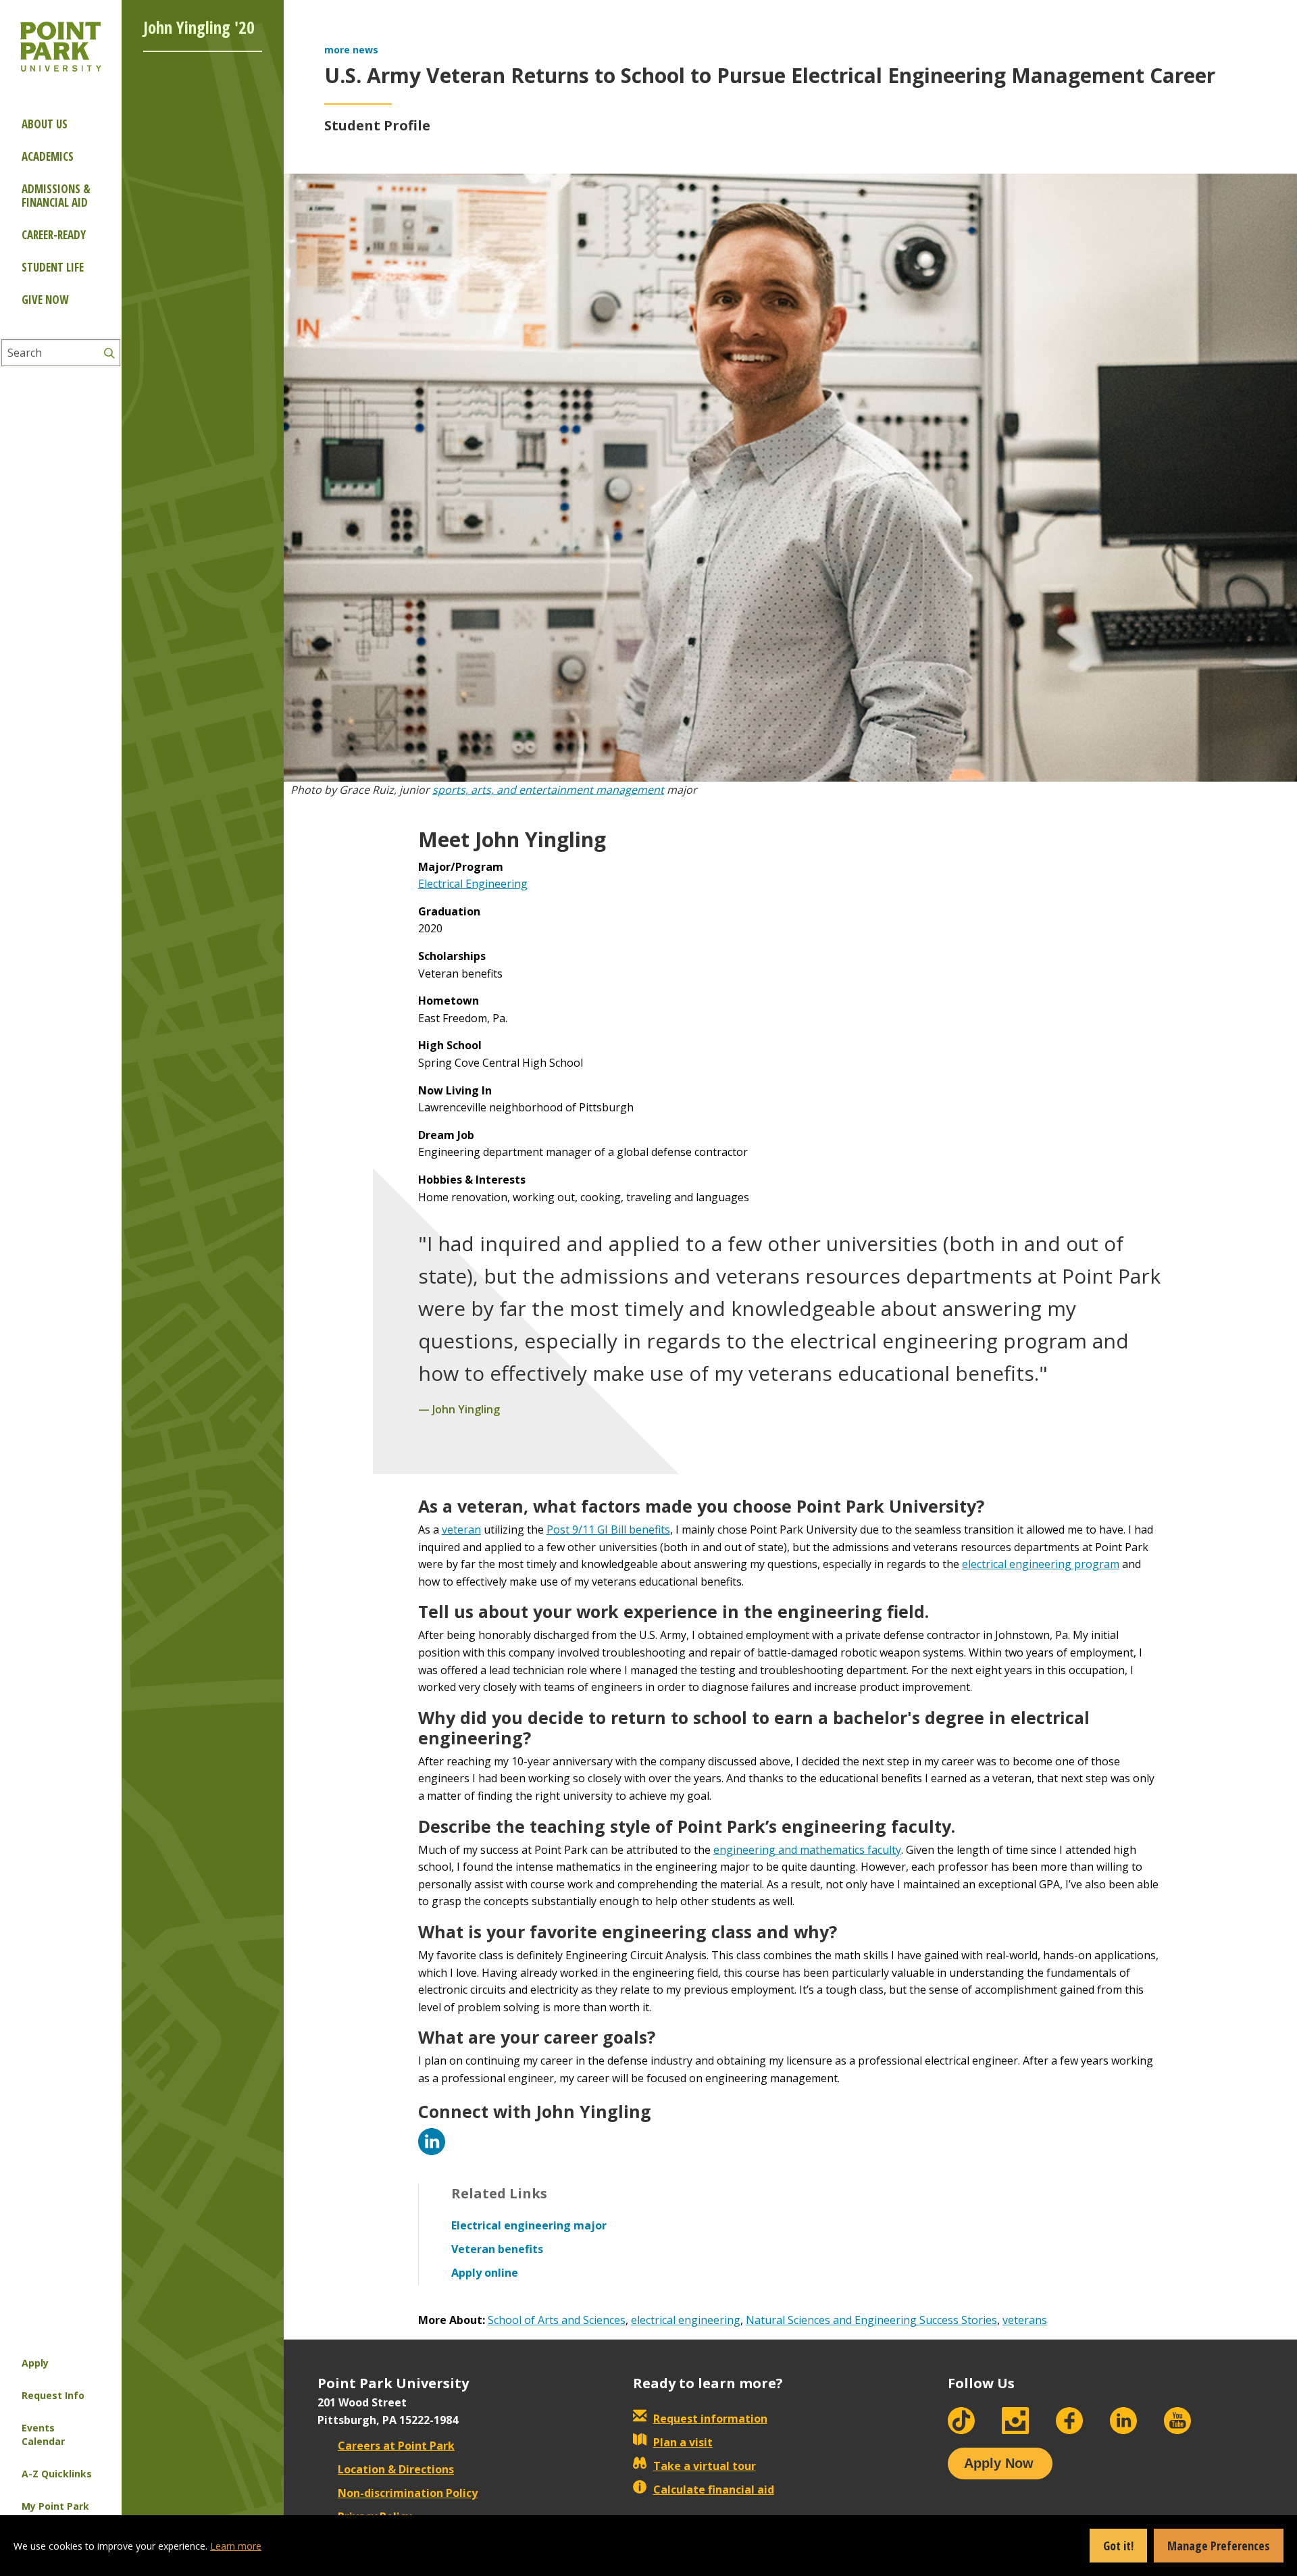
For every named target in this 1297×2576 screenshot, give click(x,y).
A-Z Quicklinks (57, 2474)
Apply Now (999, 2463)
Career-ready (54, 235)
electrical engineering (686, 2320)
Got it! (1118, 2546)
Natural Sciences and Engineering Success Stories (871, 2320)
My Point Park (55, 2506)
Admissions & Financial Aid (56, 196)
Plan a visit (683, 2442)
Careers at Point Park (396, 2446)
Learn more (236, 2546)
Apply (35, 2363)
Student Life (53, 267)
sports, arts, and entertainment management (548, 790)
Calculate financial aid (714, 2490)
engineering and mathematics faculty (807, 1850)
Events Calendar (43, 2434)
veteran (461, 1530)
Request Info (53, 2395)
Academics (48, 156)
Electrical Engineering (473, 884)
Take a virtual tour (705, 2466)
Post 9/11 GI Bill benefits (608, 1530)
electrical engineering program (1041, 1564)
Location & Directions (396, 2469)
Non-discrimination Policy (408, 2493)
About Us (45, 124)
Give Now (45, 300)
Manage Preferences (1219, 2546)
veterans (1025, 2320)
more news (351, 50)
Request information (710, 2419)
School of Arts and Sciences (557, 2320)
